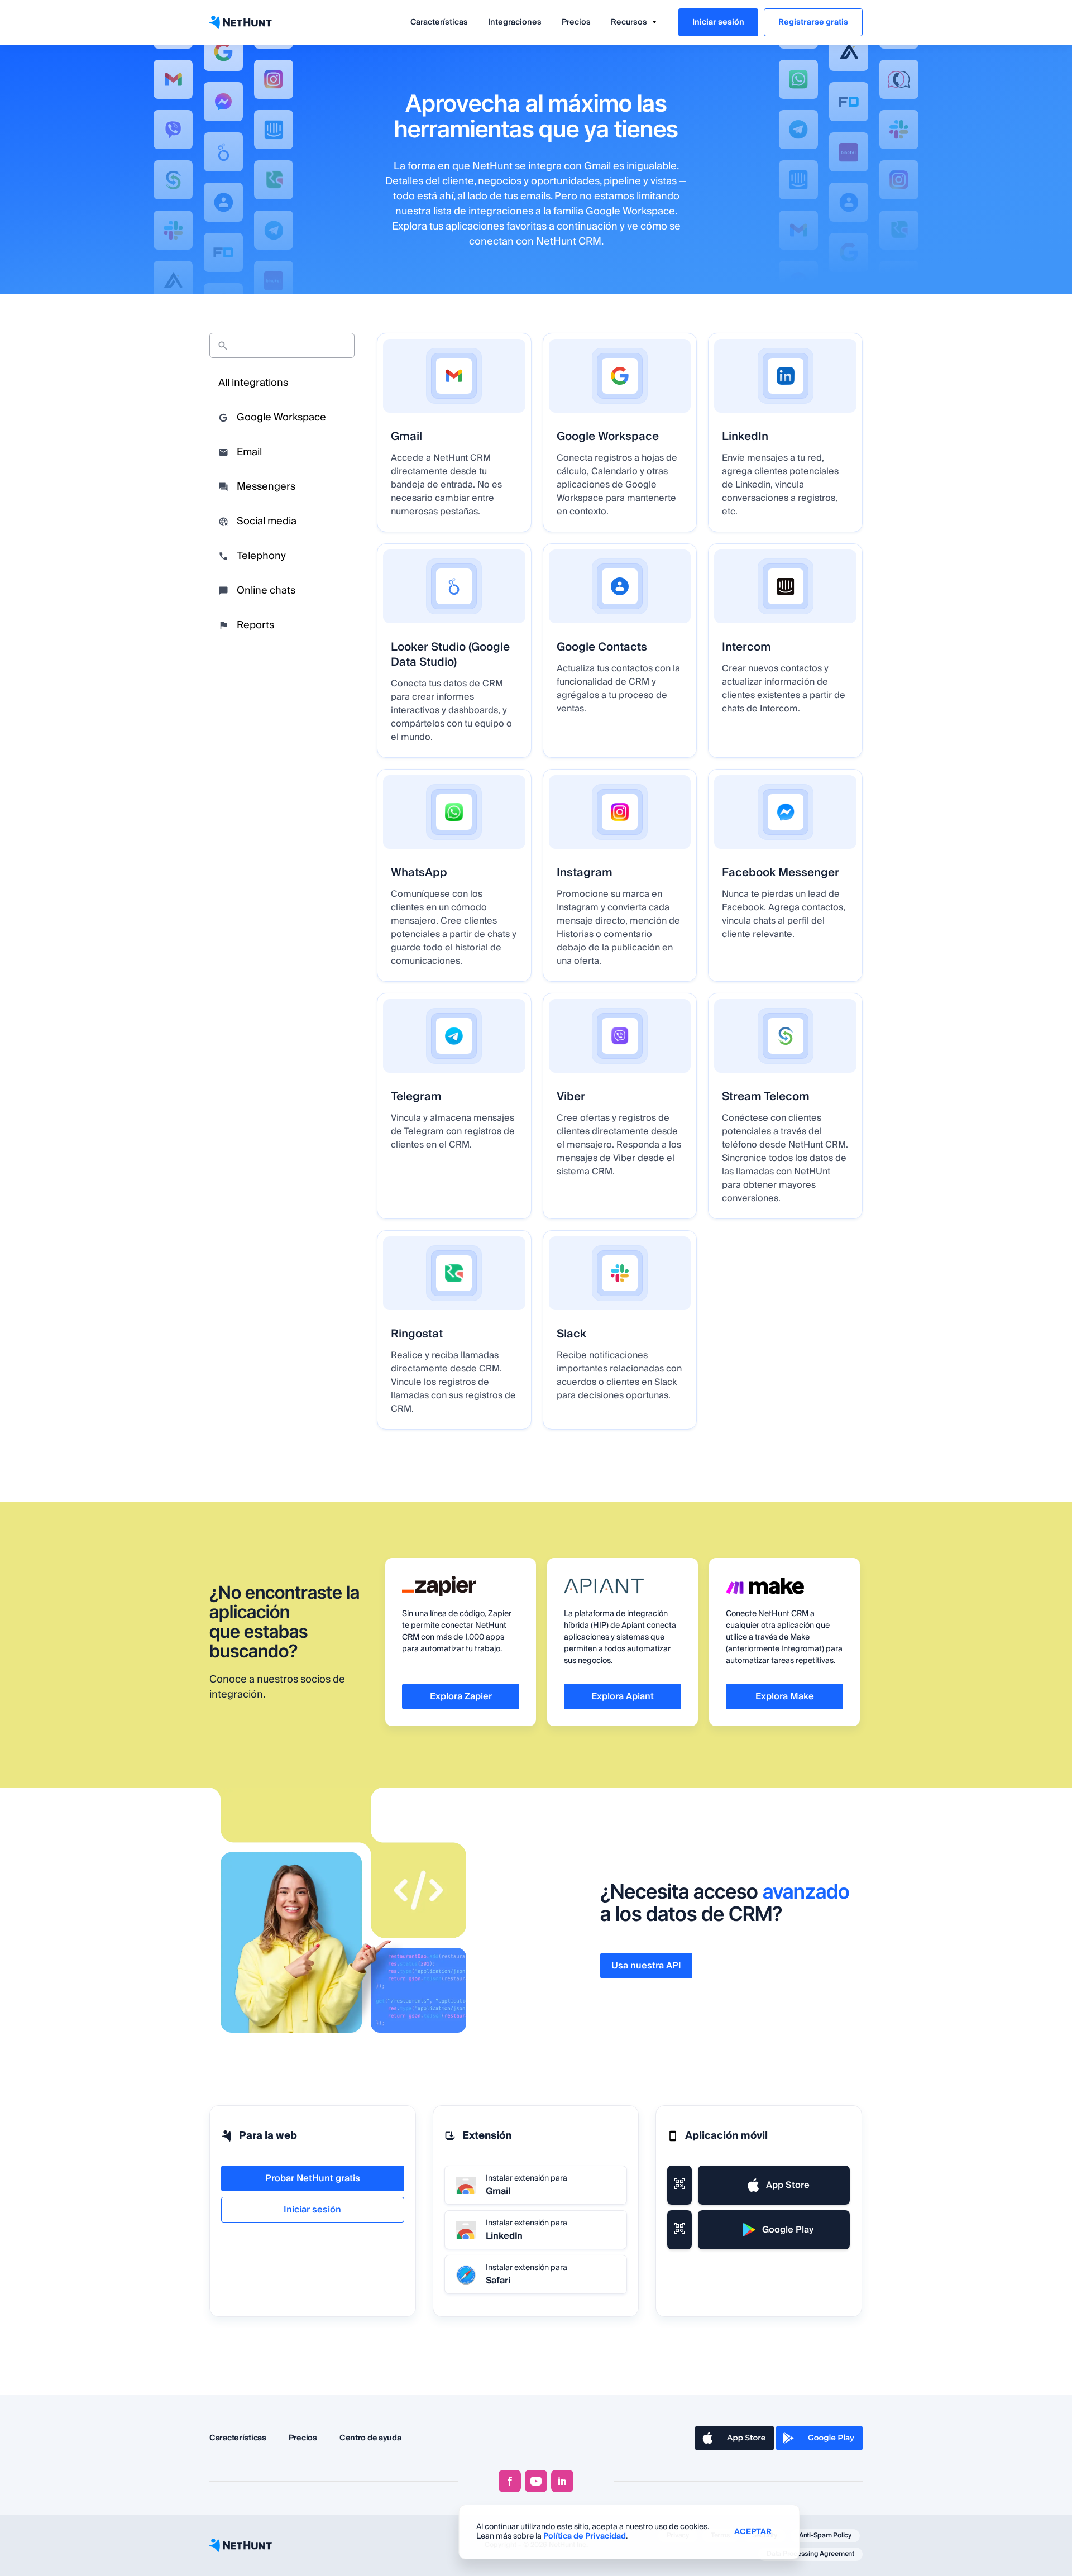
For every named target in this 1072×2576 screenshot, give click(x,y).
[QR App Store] (679, 2185)
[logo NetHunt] (241, 22)
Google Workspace (281, 417)
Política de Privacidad (585, 2536)
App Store (788, 2185)
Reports (255, 625)
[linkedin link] (562, 2481)
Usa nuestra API (646, 1966)
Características (439, 22)
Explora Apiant (623, 1696)
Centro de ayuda (370, 2438)
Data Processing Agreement (810, 2554)
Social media (267, 521)
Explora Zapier (461, 1696)
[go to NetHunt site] (241, 2545)
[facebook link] (510, 2481)
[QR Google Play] (679, 2230)
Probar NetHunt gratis (313, 2178)
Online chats (266, 591)
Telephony (261, 556)
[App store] (734, 2438)
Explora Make (785, 1696)
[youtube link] (536, 2481)
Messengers (266, 487)
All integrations (253, 383)
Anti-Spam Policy (825, 2536)
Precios (576, 22)
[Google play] (819, 2438)
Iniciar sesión (718, 22)
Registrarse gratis (813, 22)
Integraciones (515, 22)
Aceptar (753, 2532)
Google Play (788, 2230)
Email (249, 452)
